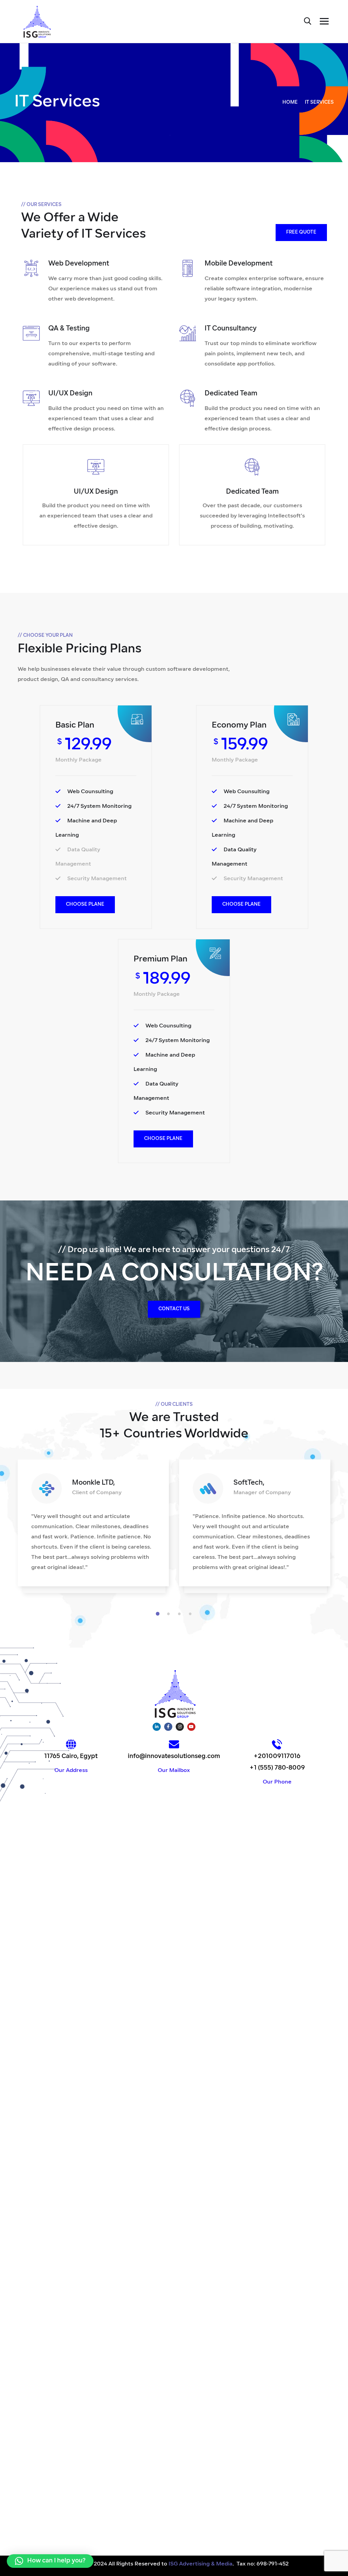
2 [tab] (170, 1614)
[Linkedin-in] (157, 1727)
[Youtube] (191, 1727)
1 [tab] (159, 1614)
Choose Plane (85, 905)
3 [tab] (180, 1614)
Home (290, 103)
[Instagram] (180, 1727)
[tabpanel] (93, 1530)
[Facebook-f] (168, 1727)
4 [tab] (191, 1614)
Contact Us (174, 1309)
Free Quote (301, 232)
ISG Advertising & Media (201, 2564)
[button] (50, 2561)
